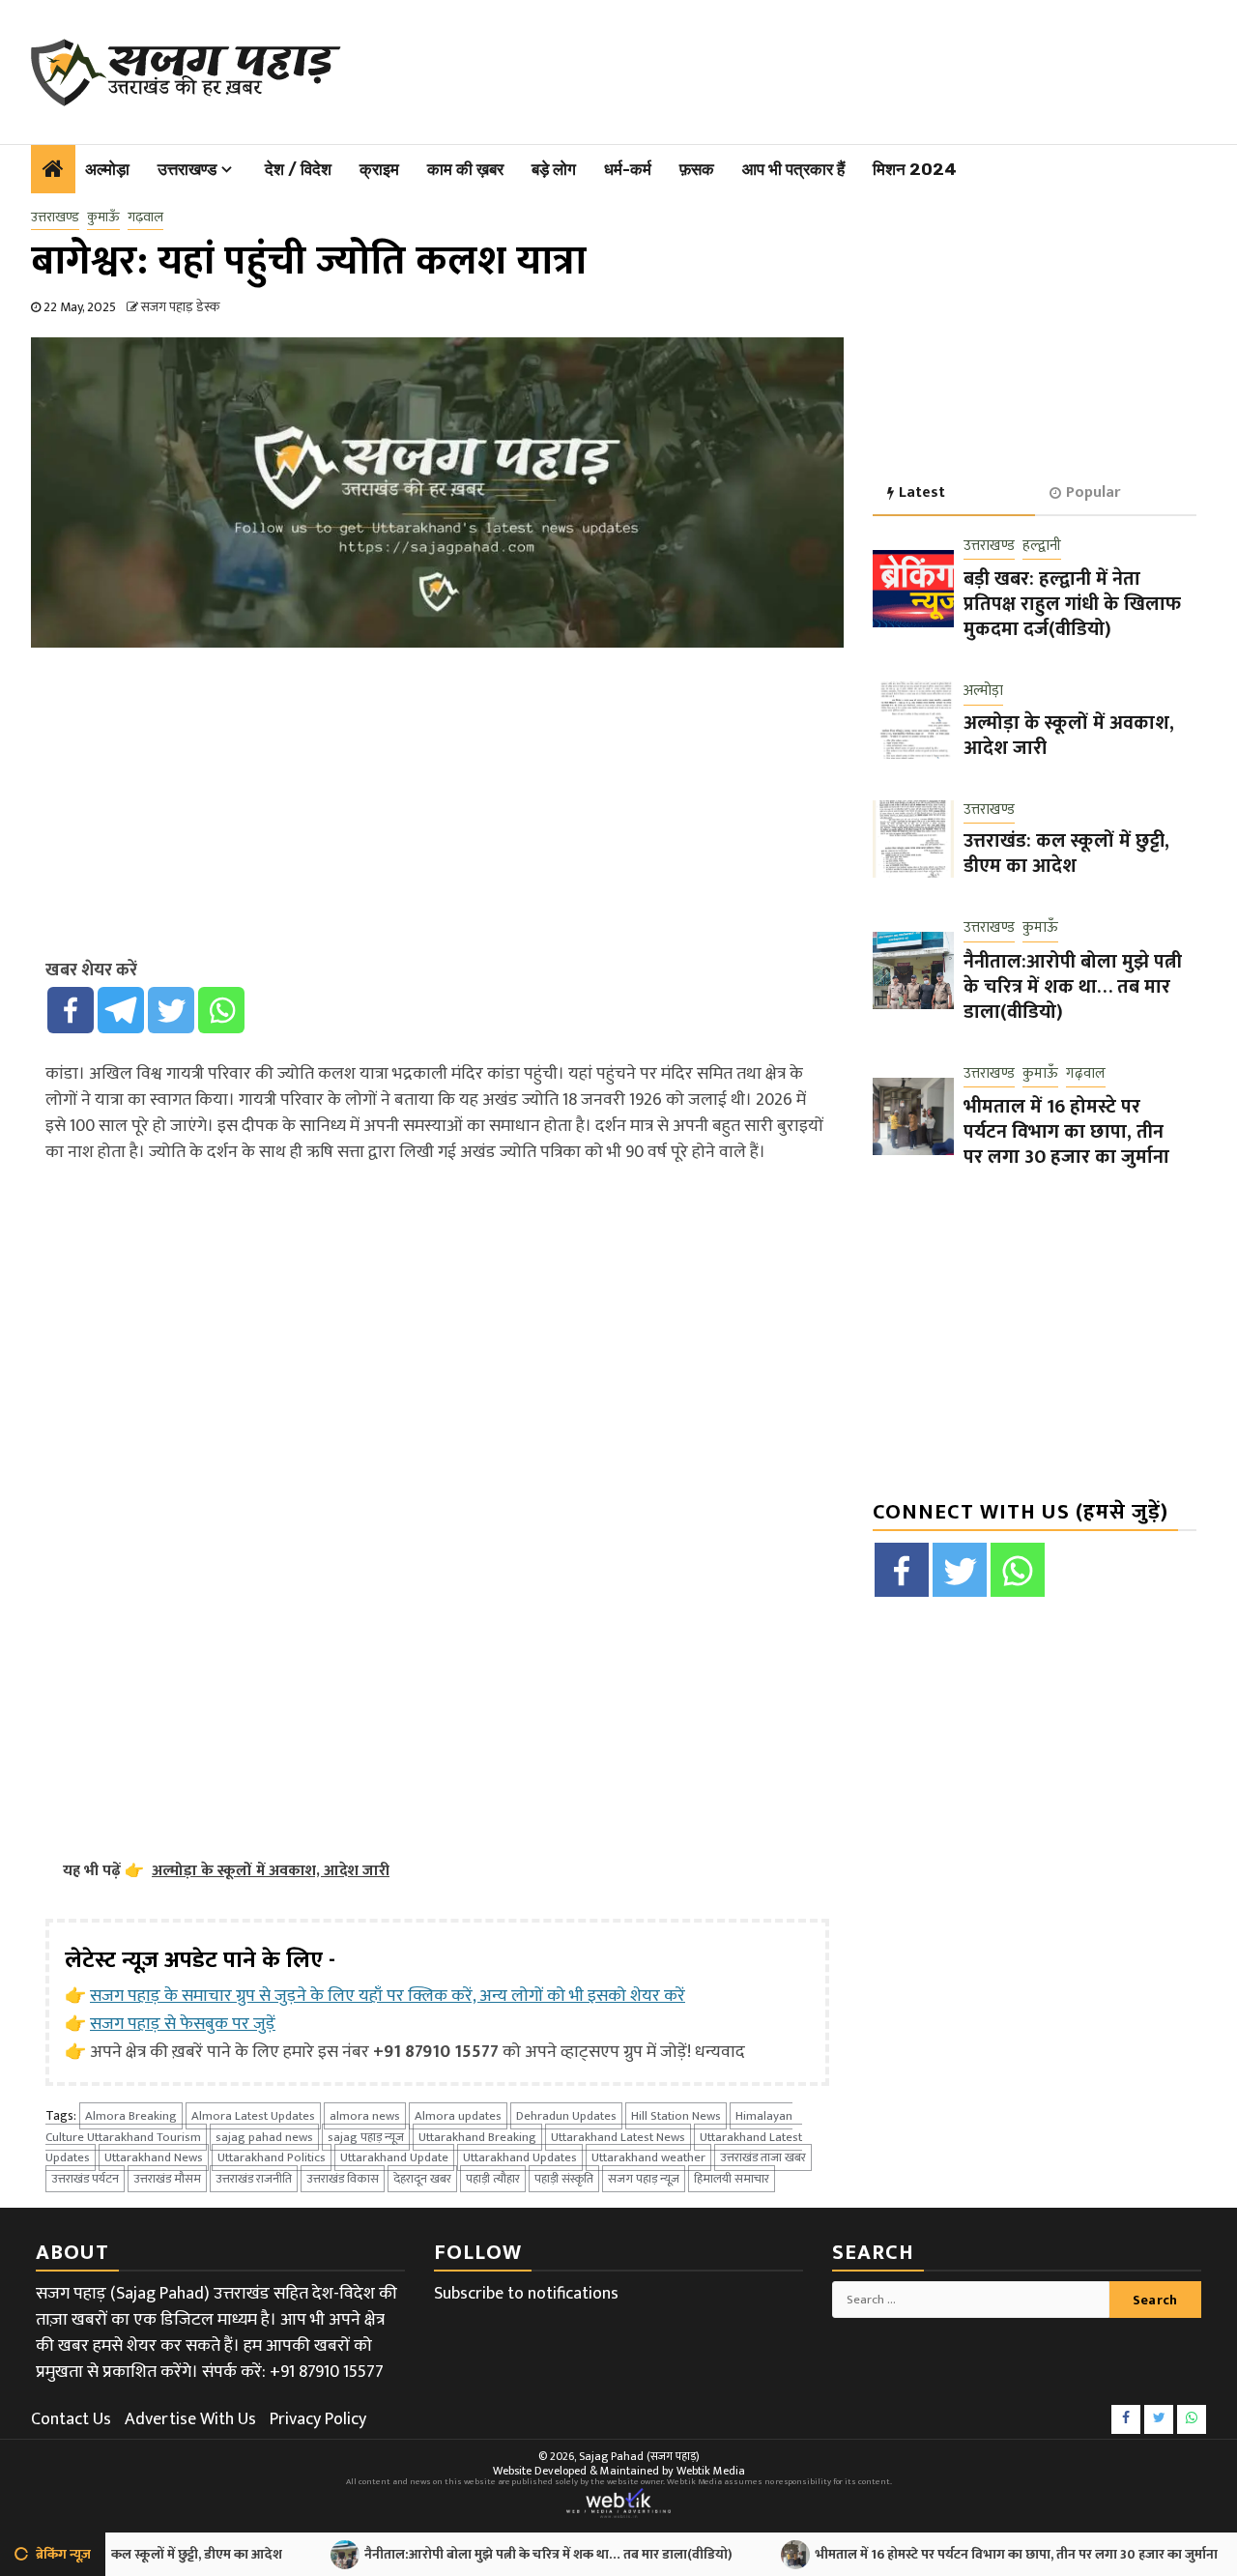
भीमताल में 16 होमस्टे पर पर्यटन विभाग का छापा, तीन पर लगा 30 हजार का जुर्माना (1066, 1132)
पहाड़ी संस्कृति (564, 2179)
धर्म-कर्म (628, 169)
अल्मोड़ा (107, 169)
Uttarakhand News (154, 2157)
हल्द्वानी (1042, 547)
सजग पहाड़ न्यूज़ (644, 2179)
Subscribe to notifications (526, 2294)
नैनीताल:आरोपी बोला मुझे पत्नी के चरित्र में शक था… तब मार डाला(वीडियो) (1073, 987)
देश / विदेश (298, 169)
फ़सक (697, 169)
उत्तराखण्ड (187, 169)
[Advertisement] (781, 68)
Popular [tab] (1093, 492)
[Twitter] (171, 1010)
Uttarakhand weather (648, 2157)
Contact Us (71, 2419)
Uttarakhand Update (394, 2157)
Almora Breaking (131, 2116)
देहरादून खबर (422, 2179)
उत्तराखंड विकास (343, 2179)
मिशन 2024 (915, 169)
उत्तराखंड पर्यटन (85, 2179)
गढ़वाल (145, 217)
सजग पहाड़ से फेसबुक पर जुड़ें (183, 2024)
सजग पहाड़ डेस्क (180, 307)
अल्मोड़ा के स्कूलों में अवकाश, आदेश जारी (1069, 736)
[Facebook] (71, 1010)
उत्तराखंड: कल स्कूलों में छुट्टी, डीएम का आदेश (1066, 854)
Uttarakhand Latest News (618, 2137)
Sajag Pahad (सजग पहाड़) (639, 2456)
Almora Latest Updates (253, 2116)
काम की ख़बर (465, 169)
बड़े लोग (554, 169)
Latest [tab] (922, 492)
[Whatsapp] (221, 1010)
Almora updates (458, 2116)
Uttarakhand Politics (272, 2157)
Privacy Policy (318, 2419)
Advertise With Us (190, 2419)
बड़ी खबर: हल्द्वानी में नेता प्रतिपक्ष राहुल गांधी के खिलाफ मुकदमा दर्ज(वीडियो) (1072, 604)
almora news (365, 2116)
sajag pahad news (264, 2137)
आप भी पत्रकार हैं (793, 169)
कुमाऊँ (103, 217)
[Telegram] (121, 1010)
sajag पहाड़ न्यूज (366, 2137)
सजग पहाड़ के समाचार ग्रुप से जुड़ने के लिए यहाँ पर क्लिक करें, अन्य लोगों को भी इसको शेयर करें (388, 1996)
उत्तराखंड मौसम (167, 2179)
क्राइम (379, 169)
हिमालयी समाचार (732, 2179)
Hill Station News (676, 2116)
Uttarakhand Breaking (477, 2137)
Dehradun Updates (566, 2116)
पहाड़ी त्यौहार (493, 2179)
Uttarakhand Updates (520, 2157)
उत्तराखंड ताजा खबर (763, 2157)
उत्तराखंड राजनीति (254, 2179)
